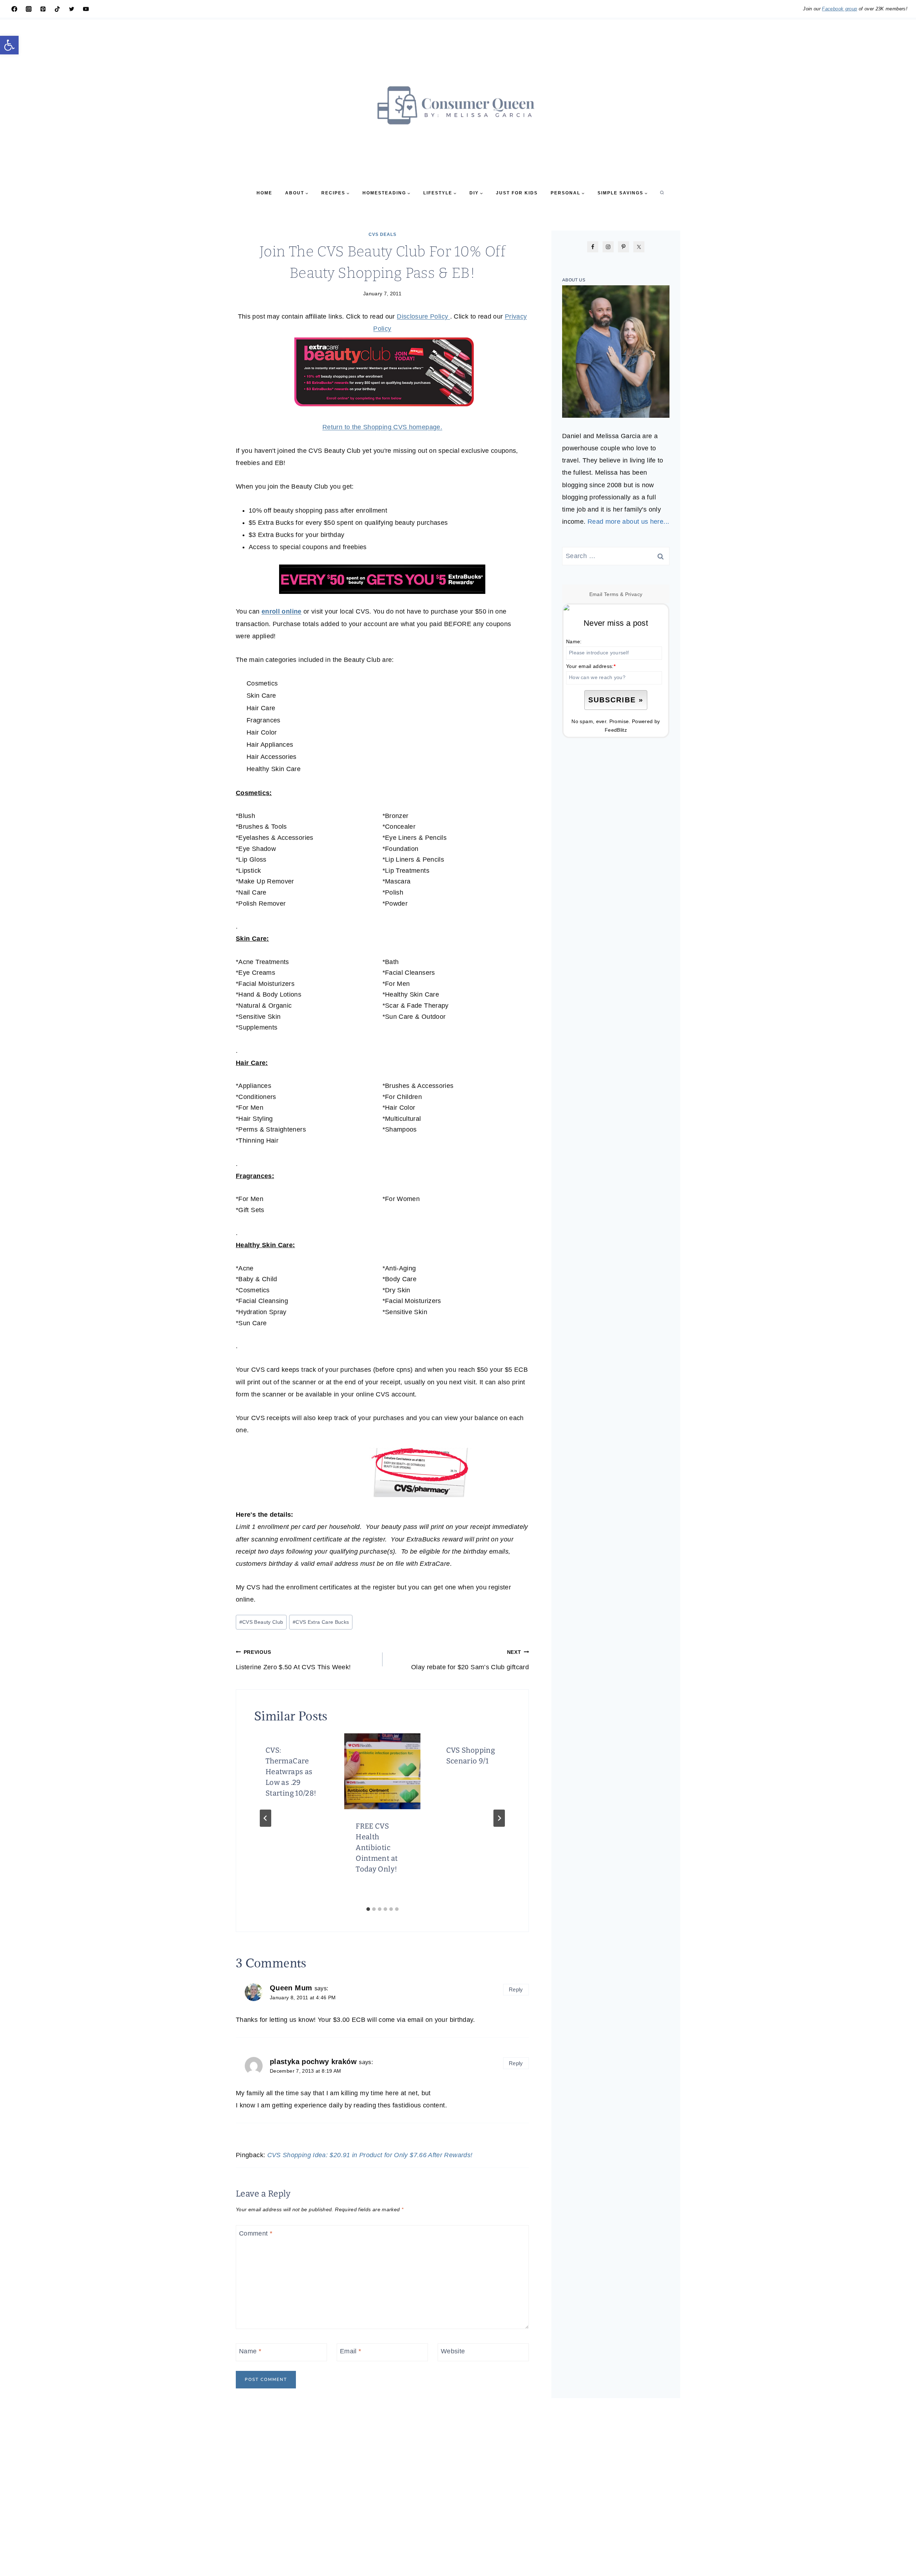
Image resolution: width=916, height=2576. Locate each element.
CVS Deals (383, 234)
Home (264, 193)
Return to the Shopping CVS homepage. (382, 427)
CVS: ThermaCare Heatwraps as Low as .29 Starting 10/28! (291, 1772)
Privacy (634, 594)
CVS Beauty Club (261, 1622)
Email (351, 2351)
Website (453, 2351)
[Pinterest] (43, 9)
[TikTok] (57, 9)
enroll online (282, 611)
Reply (516, 1989)
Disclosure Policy (423, 316)
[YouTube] (86, 9)
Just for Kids (517, 193)
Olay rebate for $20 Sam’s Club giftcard (470, 1660)
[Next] (499, 1818)
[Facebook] (14, 9)
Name (250, 2351)
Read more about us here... (628, 522)
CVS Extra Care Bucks (321, 1622)
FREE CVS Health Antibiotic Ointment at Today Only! (377, 1848)
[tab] (368, 1909)
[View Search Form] (662, 193)
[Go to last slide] (265, 1818)
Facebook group (839, 9)
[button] (9, 45)
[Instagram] (29, 9)
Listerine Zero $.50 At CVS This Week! (293, 1660)
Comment (256, 2233)
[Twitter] (72, 9)
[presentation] (382, 1771)
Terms (611, 594)
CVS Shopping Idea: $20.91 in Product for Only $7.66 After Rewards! (370, 2155)
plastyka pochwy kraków (313, 2062)
